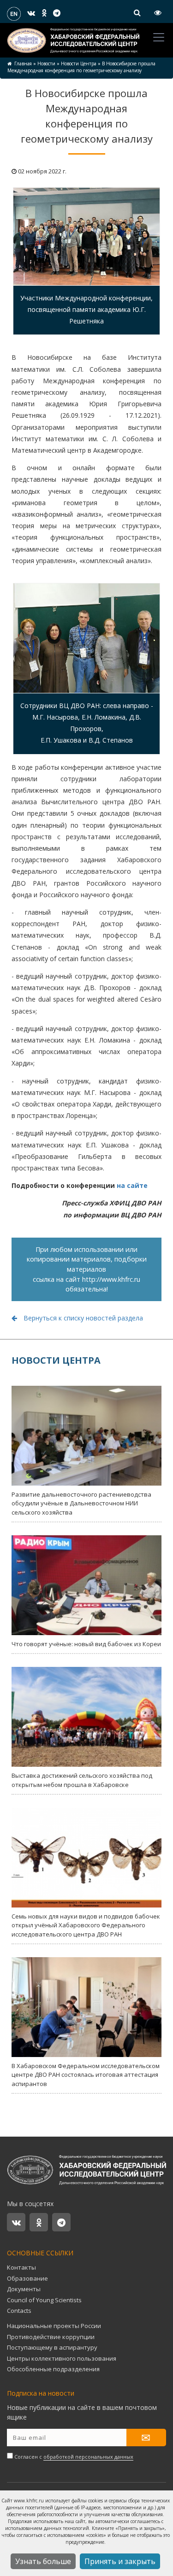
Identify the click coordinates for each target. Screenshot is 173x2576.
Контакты (21, 2267)
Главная (23, 63)
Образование (27, 2278)
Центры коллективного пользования (62, 2358)
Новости (46, 63)
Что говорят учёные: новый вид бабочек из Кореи (86, 1644)
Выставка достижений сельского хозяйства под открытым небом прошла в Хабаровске (82, 1780)
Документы (24, 2289)
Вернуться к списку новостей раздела (82, 1318)
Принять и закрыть (120, 2561)
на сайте (132, 1185)
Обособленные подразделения (53, 2369)
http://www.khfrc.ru (111, 1279)
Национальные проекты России (54, 2326)
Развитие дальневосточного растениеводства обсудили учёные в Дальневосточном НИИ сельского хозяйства (81, 1503)
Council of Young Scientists (44, 2300)
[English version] (14, 13)
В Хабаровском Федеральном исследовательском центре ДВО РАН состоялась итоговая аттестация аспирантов (86, 2075)
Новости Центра (79, 63)
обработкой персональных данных (88, 2457)
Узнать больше (43, 2561)
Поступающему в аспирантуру (52, 2347)
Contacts (19, 2311)
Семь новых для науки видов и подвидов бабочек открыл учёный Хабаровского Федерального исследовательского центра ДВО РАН (86, 1925)
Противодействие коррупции (51, 2337)
